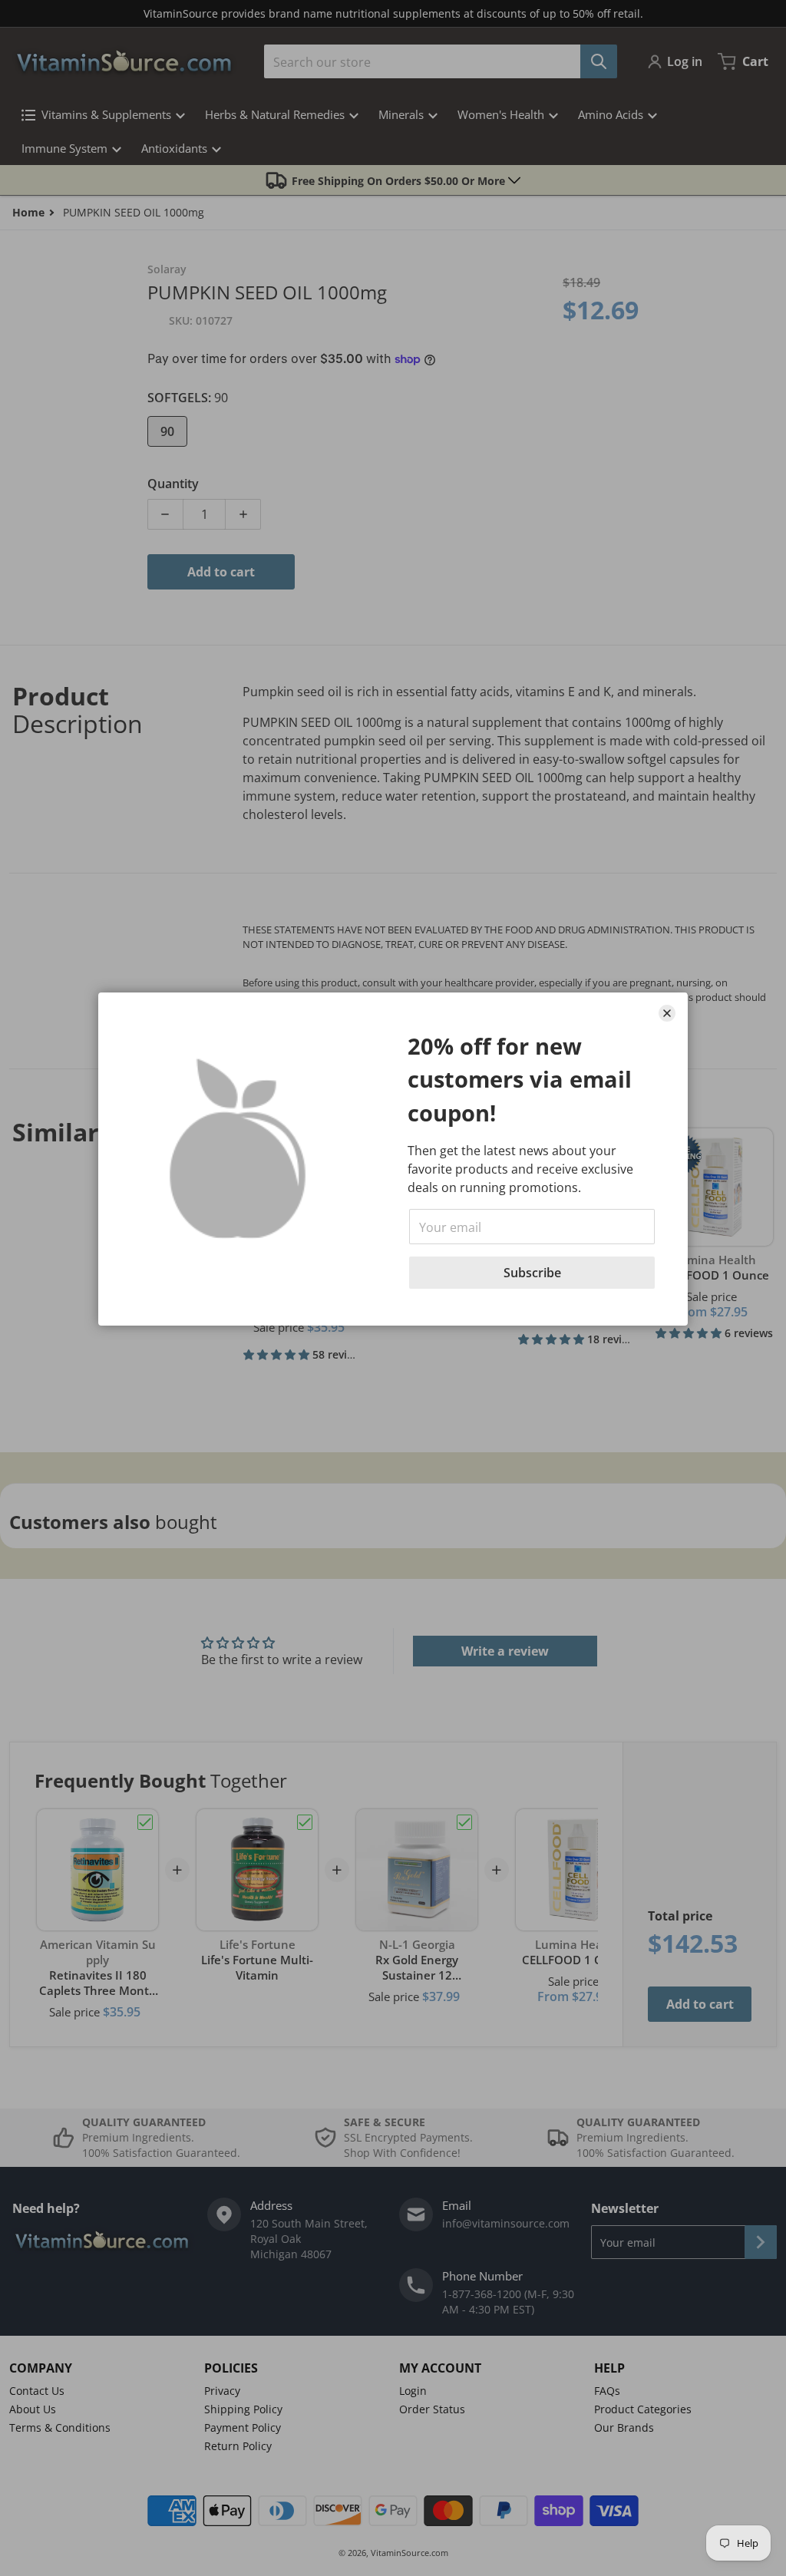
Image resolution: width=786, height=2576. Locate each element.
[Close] (667, 1013)
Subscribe (532, 1273)
